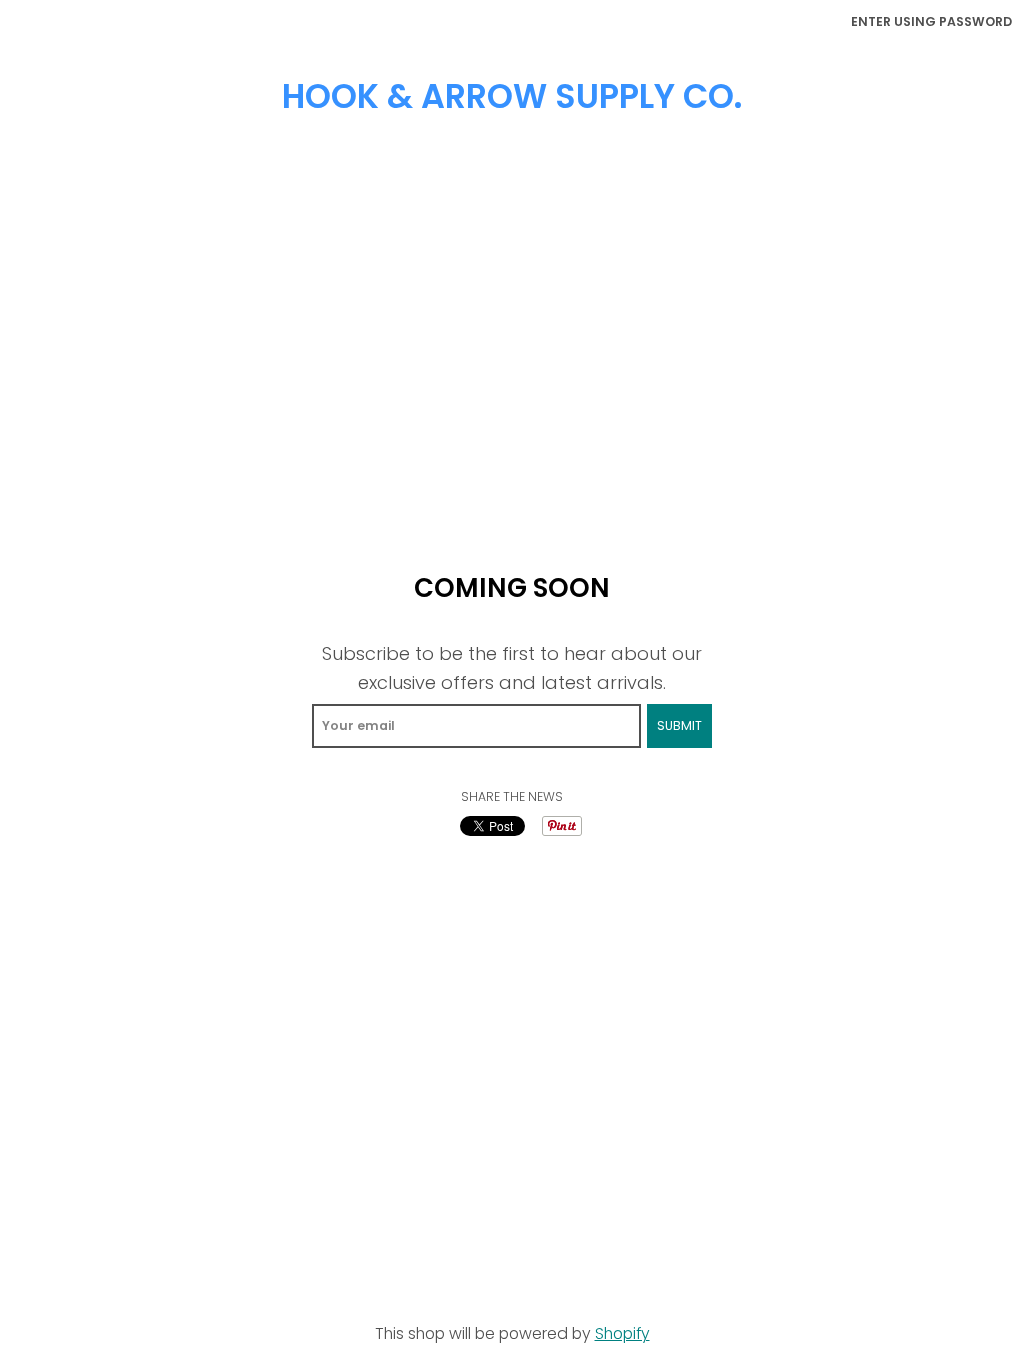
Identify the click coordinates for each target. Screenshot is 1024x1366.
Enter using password (931, 21)
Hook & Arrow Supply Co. (512, 96)
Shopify (622, 1333)
